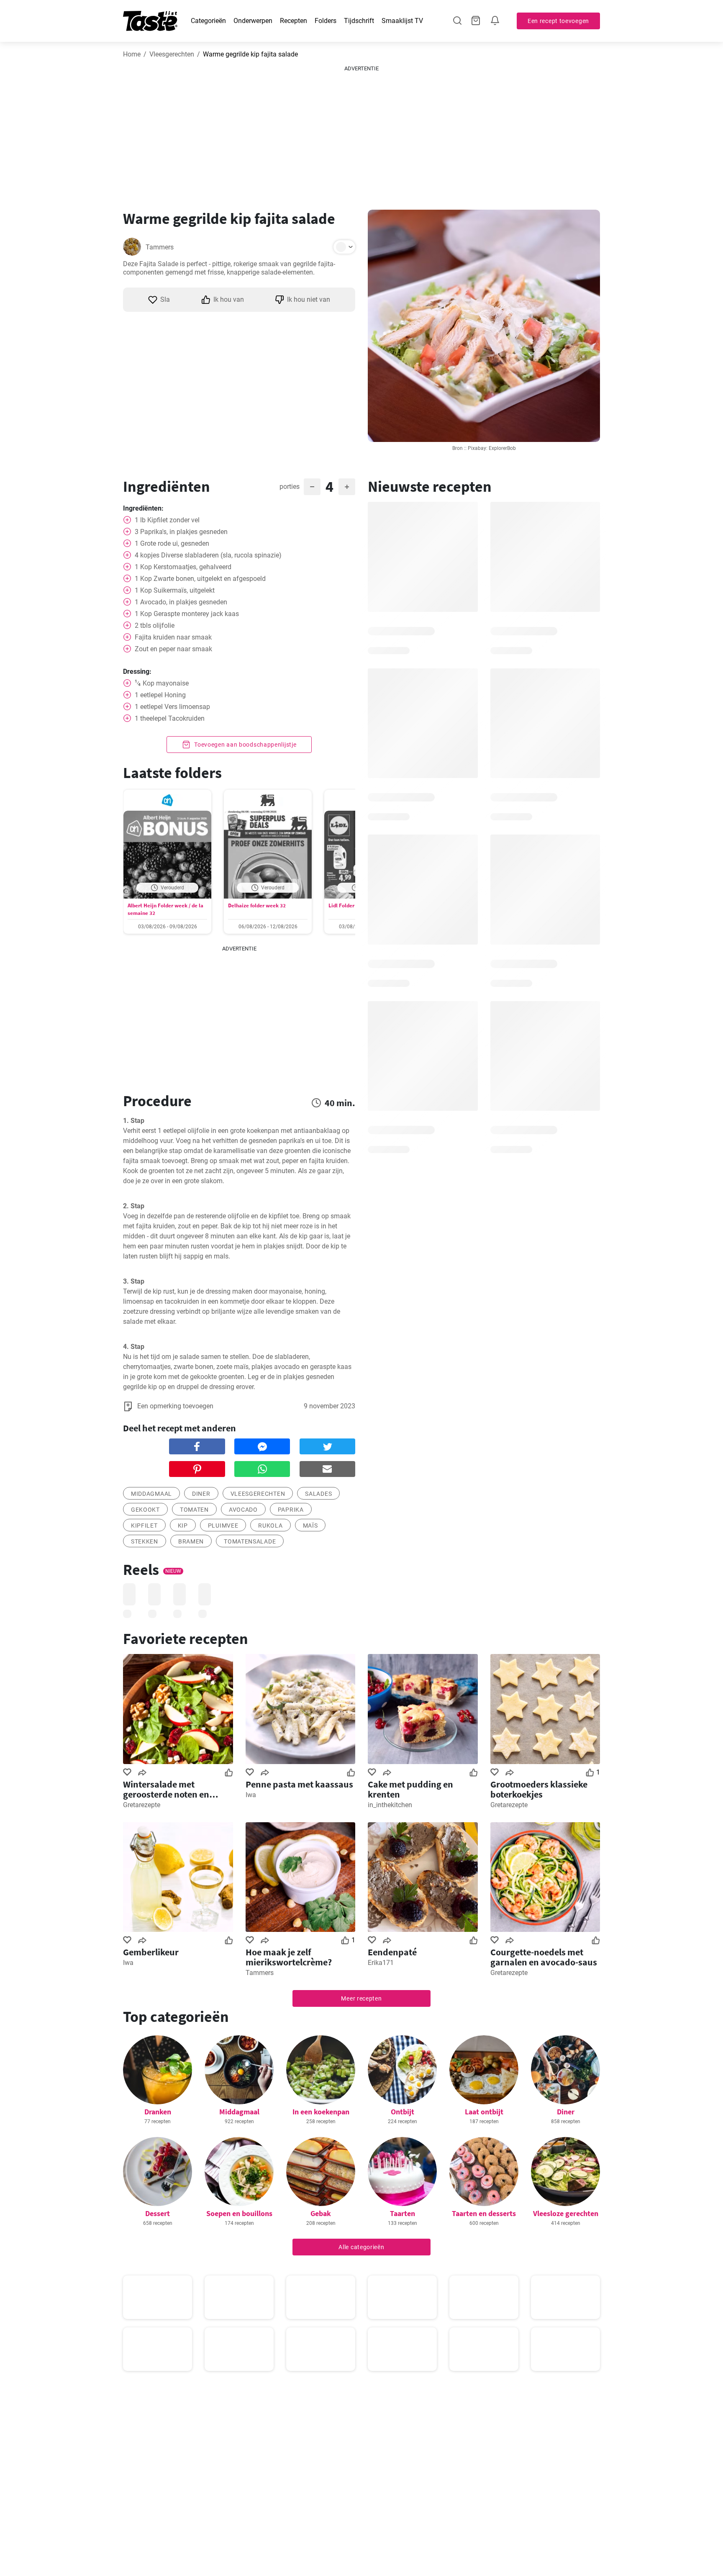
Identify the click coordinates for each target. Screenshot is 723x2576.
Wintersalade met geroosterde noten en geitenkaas (166, 1789)
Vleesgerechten (172, 54)
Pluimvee (223, 1526)
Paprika (291, 1510)
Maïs (310, 1526)
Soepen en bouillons (239, 2213)
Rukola (270, 1526)
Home (132, 54)
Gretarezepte (142, 1805)
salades (318, 1494)
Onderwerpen (253, 21)
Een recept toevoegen (558, 21)
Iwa (251, 1795)
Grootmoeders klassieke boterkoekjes (539, 1789)
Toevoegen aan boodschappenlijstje (245, 745)
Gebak (321, 2213)
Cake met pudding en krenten (410, 1789)
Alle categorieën (361, 2247)
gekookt (145, 1510)
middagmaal (151, 1494)
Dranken (158, 2112)
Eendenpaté (392, 1952)
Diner (201, 1494)
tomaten (194, 1510)
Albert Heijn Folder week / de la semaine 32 (165, 909)
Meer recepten (361, 1998)
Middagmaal (239, 2112)
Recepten (294, 21)
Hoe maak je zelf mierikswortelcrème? (289, 1957)
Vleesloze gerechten (566, 2213)
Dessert (158, 2213)
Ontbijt (403, 2112)
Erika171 (381, 1963)
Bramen (191, 1541)
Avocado (243, 1510)
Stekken (145, 1541)
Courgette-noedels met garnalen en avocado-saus (544, 1957)
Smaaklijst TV (402, 21)
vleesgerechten (258, 1494)
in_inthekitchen (390, 1805)
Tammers (160, 247)
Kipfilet (144, 1526)
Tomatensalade (250, 1541)
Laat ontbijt (484, 2112)
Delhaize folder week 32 (257, 905)
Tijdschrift (359, 21)
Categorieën (208, 21)
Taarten (403, 2213)
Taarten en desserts (484, 2213)
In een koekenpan (321, 2112)
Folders (326, 21)
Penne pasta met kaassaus (299, 1784)
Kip (183, 1526)
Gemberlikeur (151, 1952)
